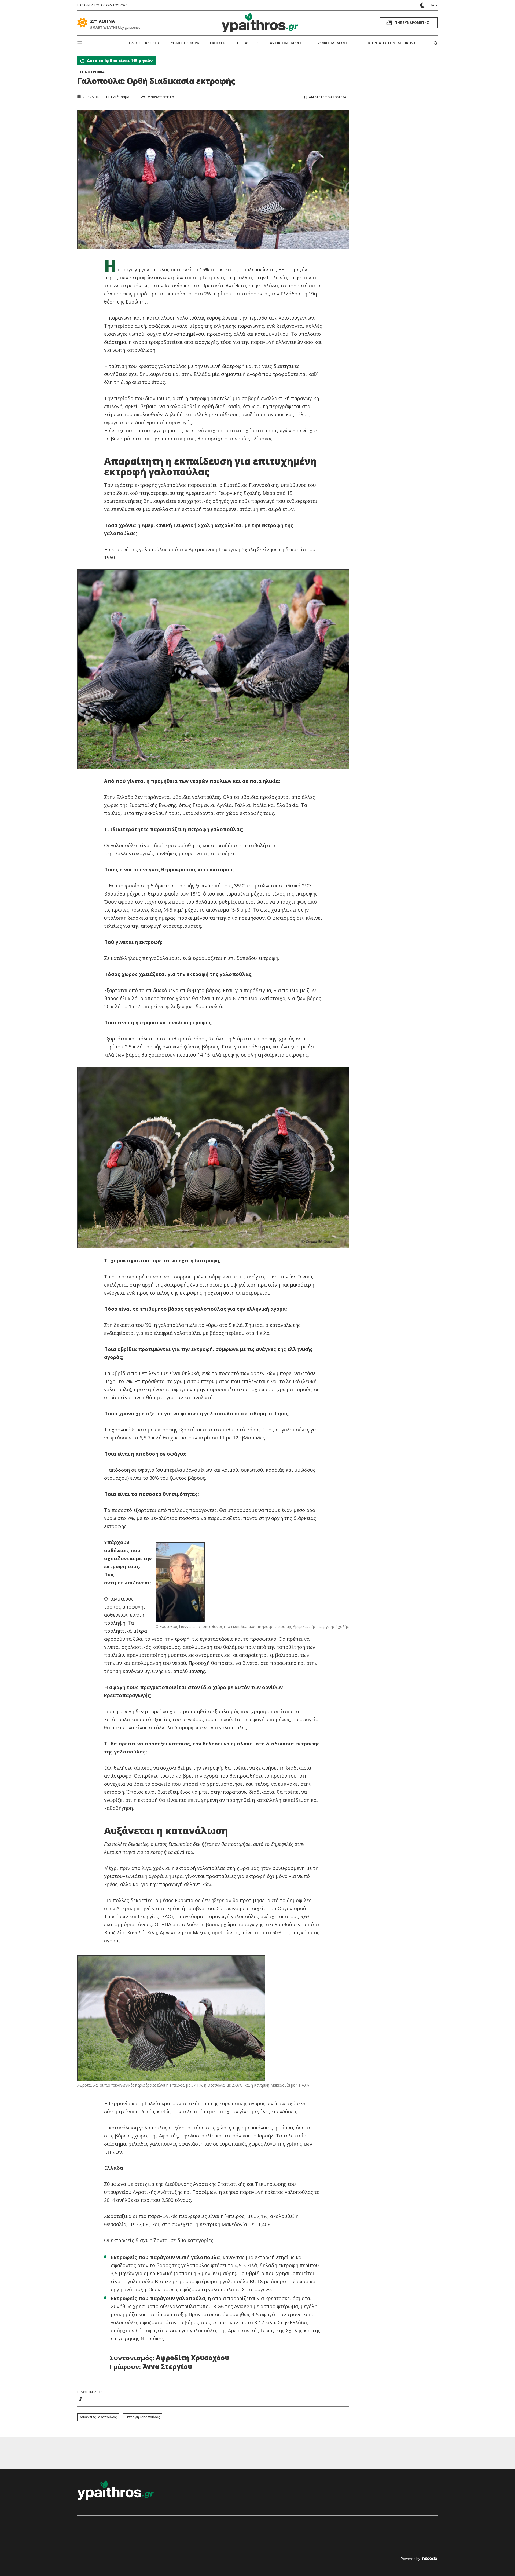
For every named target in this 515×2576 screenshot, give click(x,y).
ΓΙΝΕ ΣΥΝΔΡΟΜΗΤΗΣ (412, 23)
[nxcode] (430, 2559)
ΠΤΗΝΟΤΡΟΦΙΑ (91, 72)
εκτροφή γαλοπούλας (143, 2417)
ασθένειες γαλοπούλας (98, 2417)
